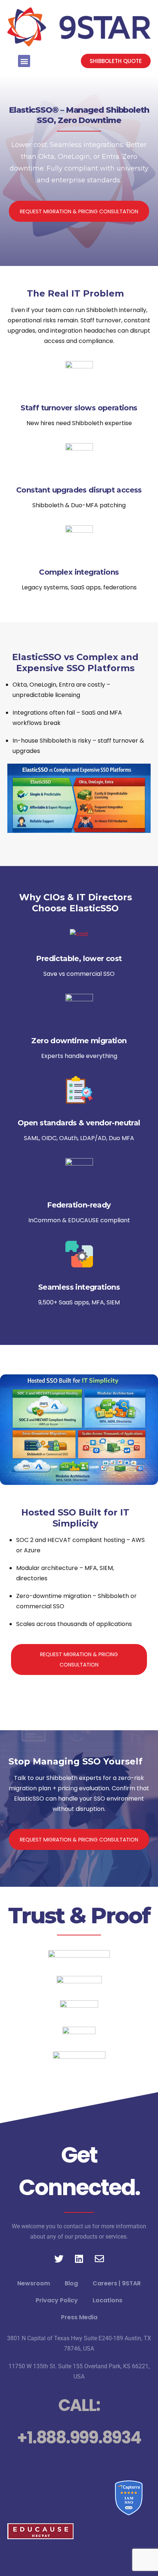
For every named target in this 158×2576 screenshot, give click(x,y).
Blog (71, 2283)
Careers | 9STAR (117, 2283)
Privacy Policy (57, 2300)
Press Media (79, 2317)
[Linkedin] (79, 2258)
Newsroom (34, 2283)
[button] (24, 61)
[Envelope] (99, 2258)
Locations (107, 2300)
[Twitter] (59, 2258)
